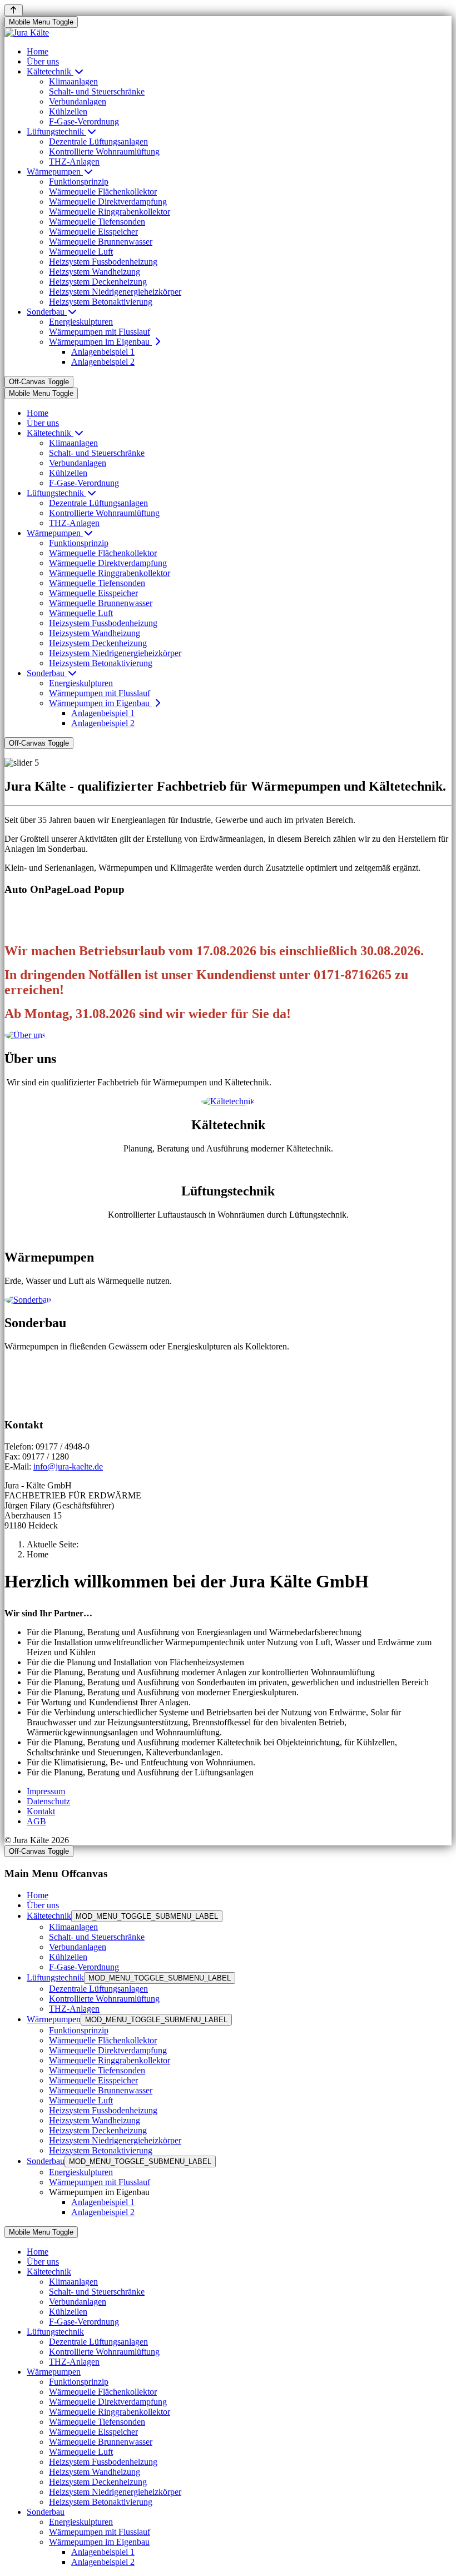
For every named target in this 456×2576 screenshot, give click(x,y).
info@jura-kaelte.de (68, 1466)
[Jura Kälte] (27, 33)
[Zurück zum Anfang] (14, 10)
